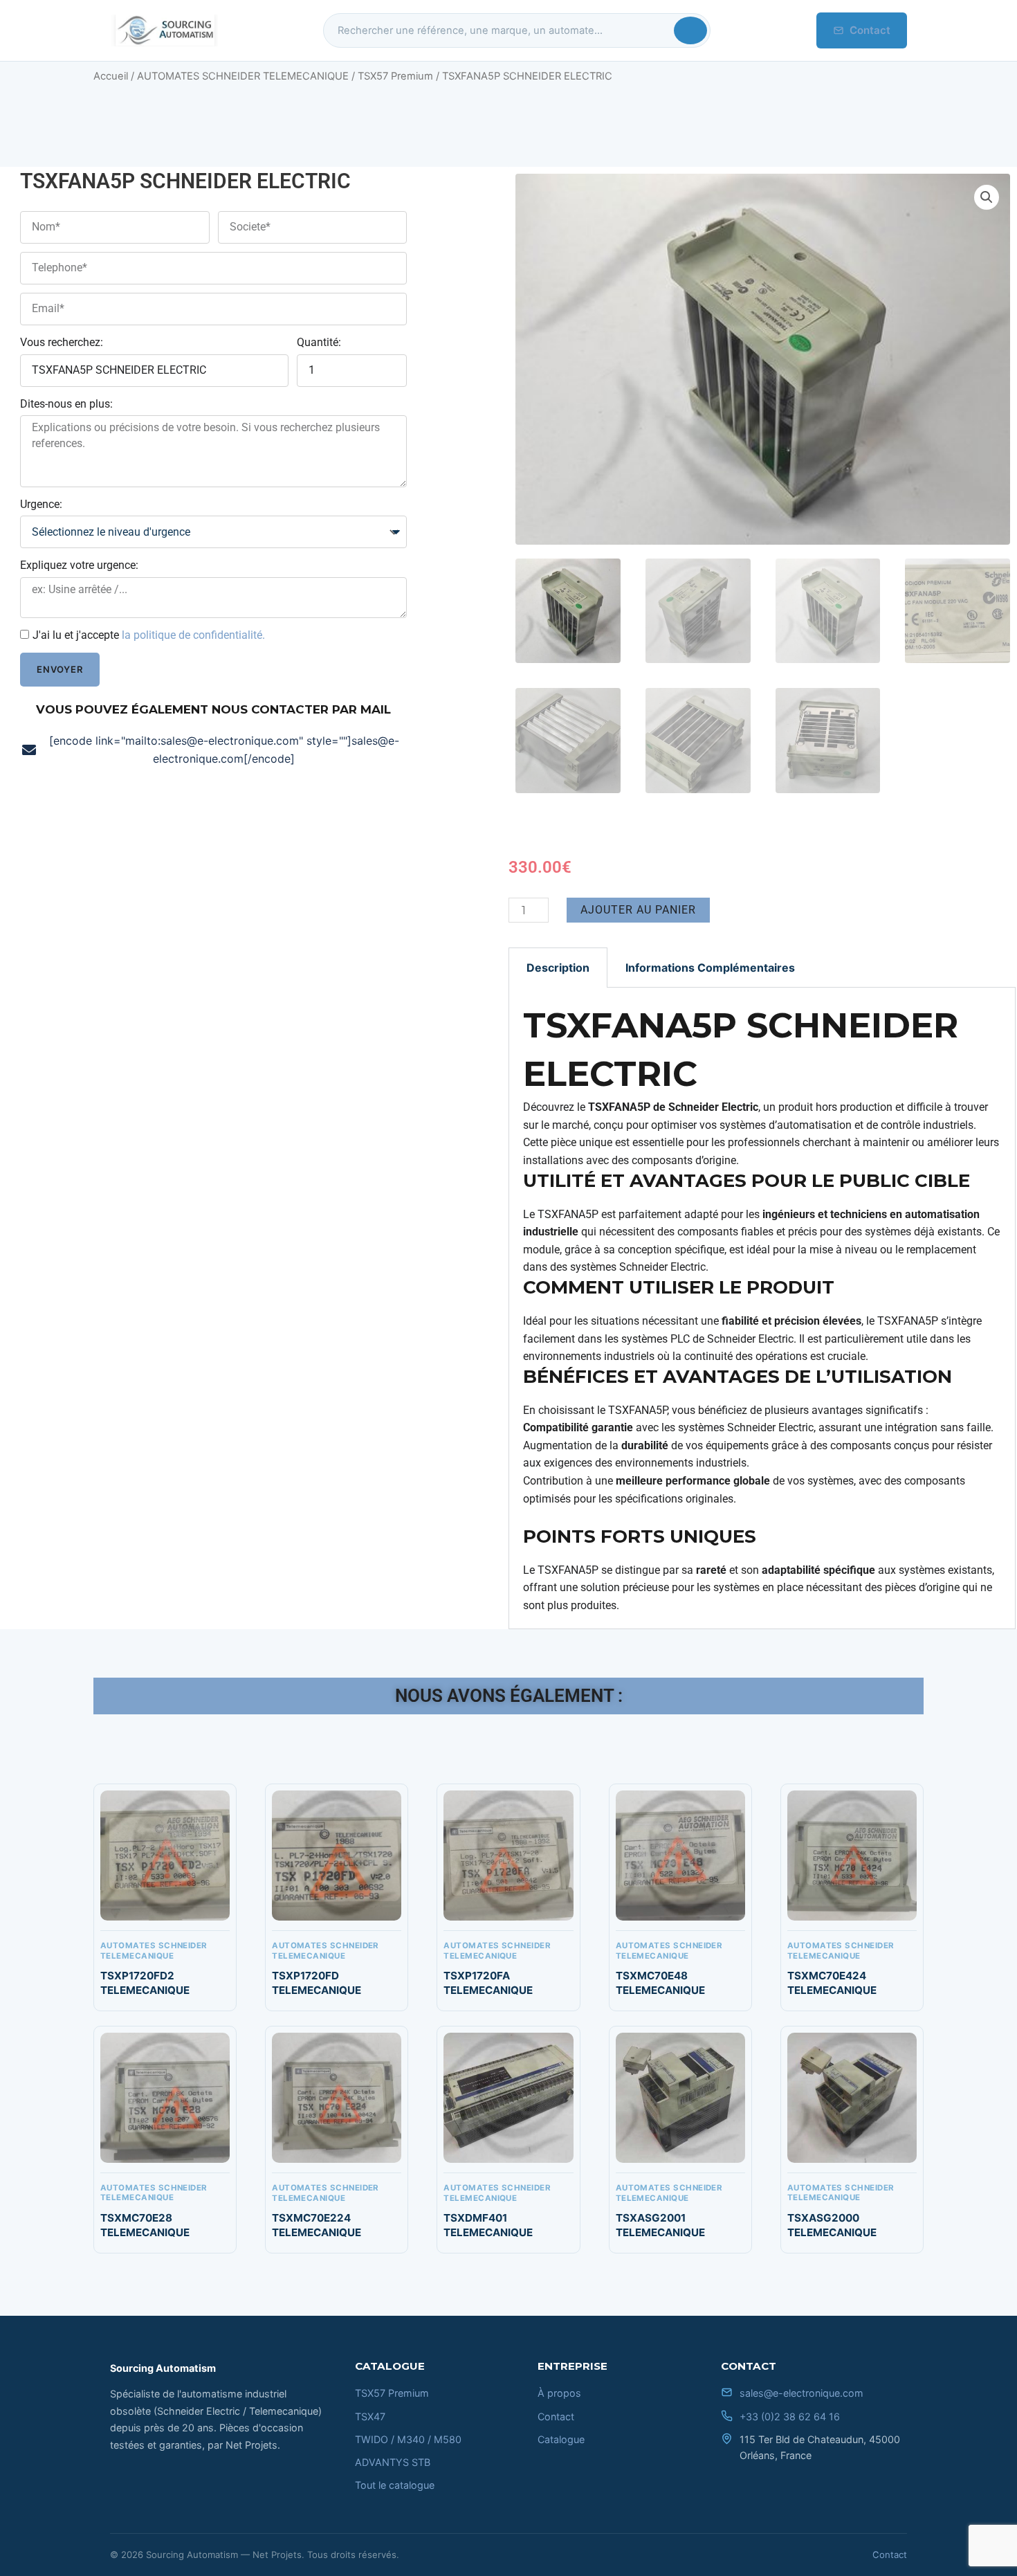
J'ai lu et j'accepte (149, 635)
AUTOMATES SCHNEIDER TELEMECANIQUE (243, 76)
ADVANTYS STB (393, 2462)
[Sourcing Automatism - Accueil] (164, 30)
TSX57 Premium (395, 76)
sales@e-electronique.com (801, 2393)
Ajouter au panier (638, 910)
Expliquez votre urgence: (79, 565)
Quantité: (319, 342)
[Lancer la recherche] (690, 30)
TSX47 (370, 2416)
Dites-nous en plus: (66, 404)
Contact (870, 30)
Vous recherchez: (62, 342)
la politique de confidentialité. (193, 635)
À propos (559, 2393)
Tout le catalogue (395, 2485)
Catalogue (561, 2439)
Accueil (111, 76)
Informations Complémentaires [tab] (710, 968)
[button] (987, 197)
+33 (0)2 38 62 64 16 (790, 2416)
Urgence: (41, 504)
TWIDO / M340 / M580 (408, 2439)
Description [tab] (558, 968)
